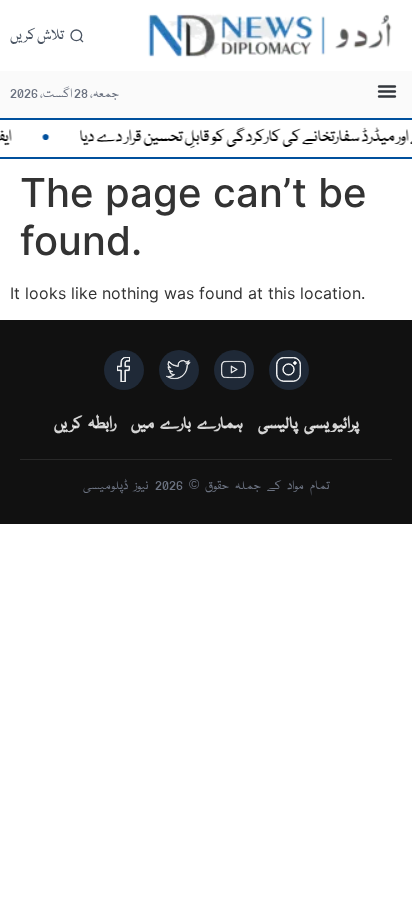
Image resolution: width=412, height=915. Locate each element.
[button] (387, 91)
